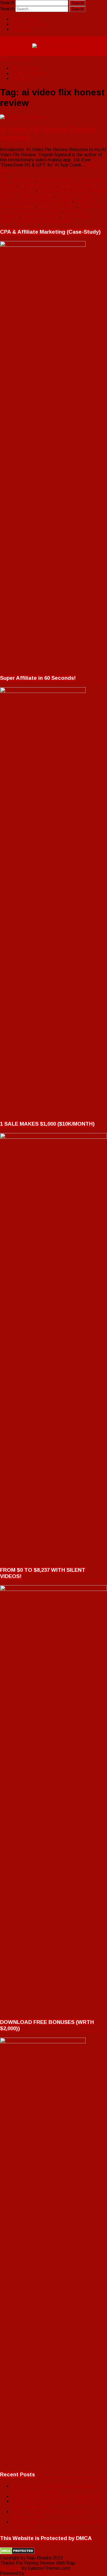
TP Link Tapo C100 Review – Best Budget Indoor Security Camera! (54, 2488)
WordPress (36, 2573)
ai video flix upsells (40, 216)
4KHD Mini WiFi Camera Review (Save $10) (55, 2496)
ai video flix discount (80, 185)
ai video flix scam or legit (38, 211)
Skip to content (15, 58)
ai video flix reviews (57, 206)
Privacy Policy (25, 19)
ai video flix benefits (57, 180)
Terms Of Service (29, 24)
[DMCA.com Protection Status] (17, 2553)
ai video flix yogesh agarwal (43, 221)
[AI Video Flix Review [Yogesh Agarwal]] (53, 117)
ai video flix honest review (63, 190)
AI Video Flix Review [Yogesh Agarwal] (50, 198)
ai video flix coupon (38, 185)
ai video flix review (75, 195)
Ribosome (10, 2568)
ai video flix (24, 180)
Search (7, 3)
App (4, 180)
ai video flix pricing (36, 195)
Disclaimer (22, 29)
